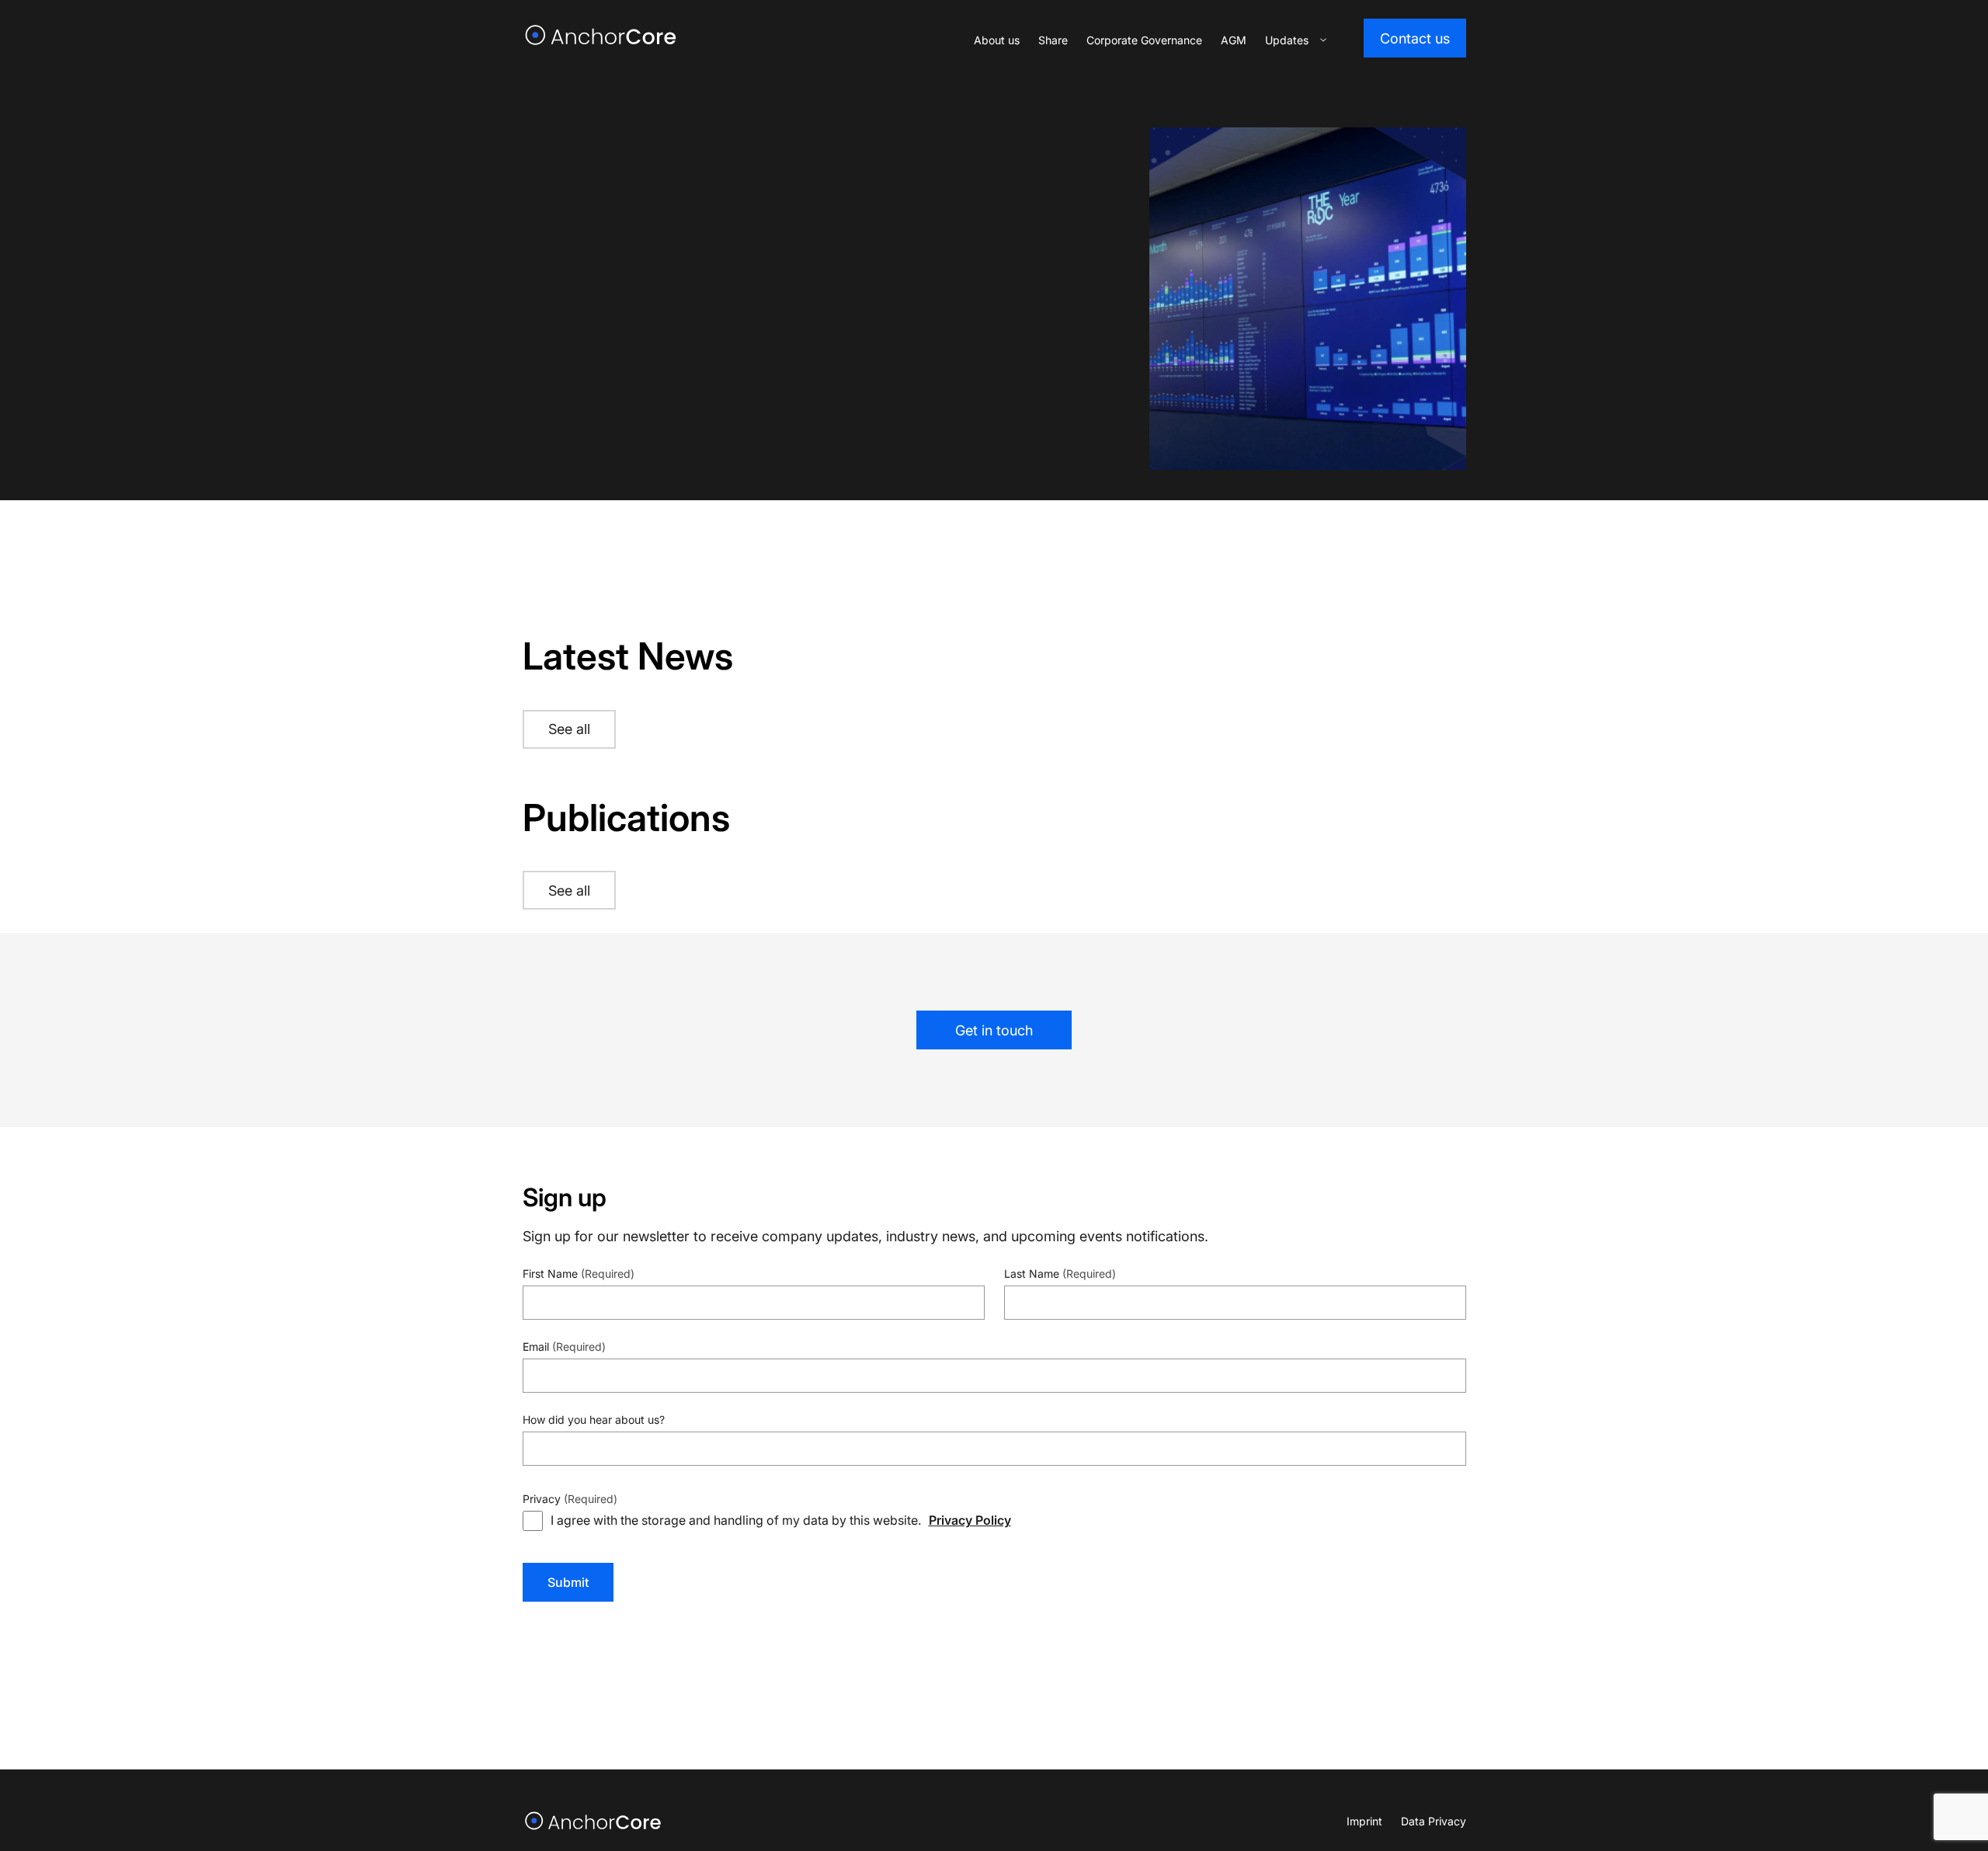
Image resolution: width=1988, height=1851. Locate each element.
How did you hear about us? (594, 1420)
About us (997, 40)
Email (564, 1346)
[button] (1323, 40)
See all (569, 729)
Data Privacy (1434, 1821)
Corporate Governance (1144, 40)
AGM (1234, 40)
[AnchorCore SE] (601, 35)
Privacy (570, 1499)
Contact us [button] (1415, 38)
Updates (1287, 40)
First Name (579, 1273)
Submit (568, 1582)
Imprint (1364, 1821)
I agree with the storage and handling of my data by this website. (781, 1520)
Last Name (1060, 1273)
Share (1053, 40)
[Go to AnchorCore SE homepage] (594, 1821)
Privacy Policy (970, 1520)
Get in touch (994, 1030)
